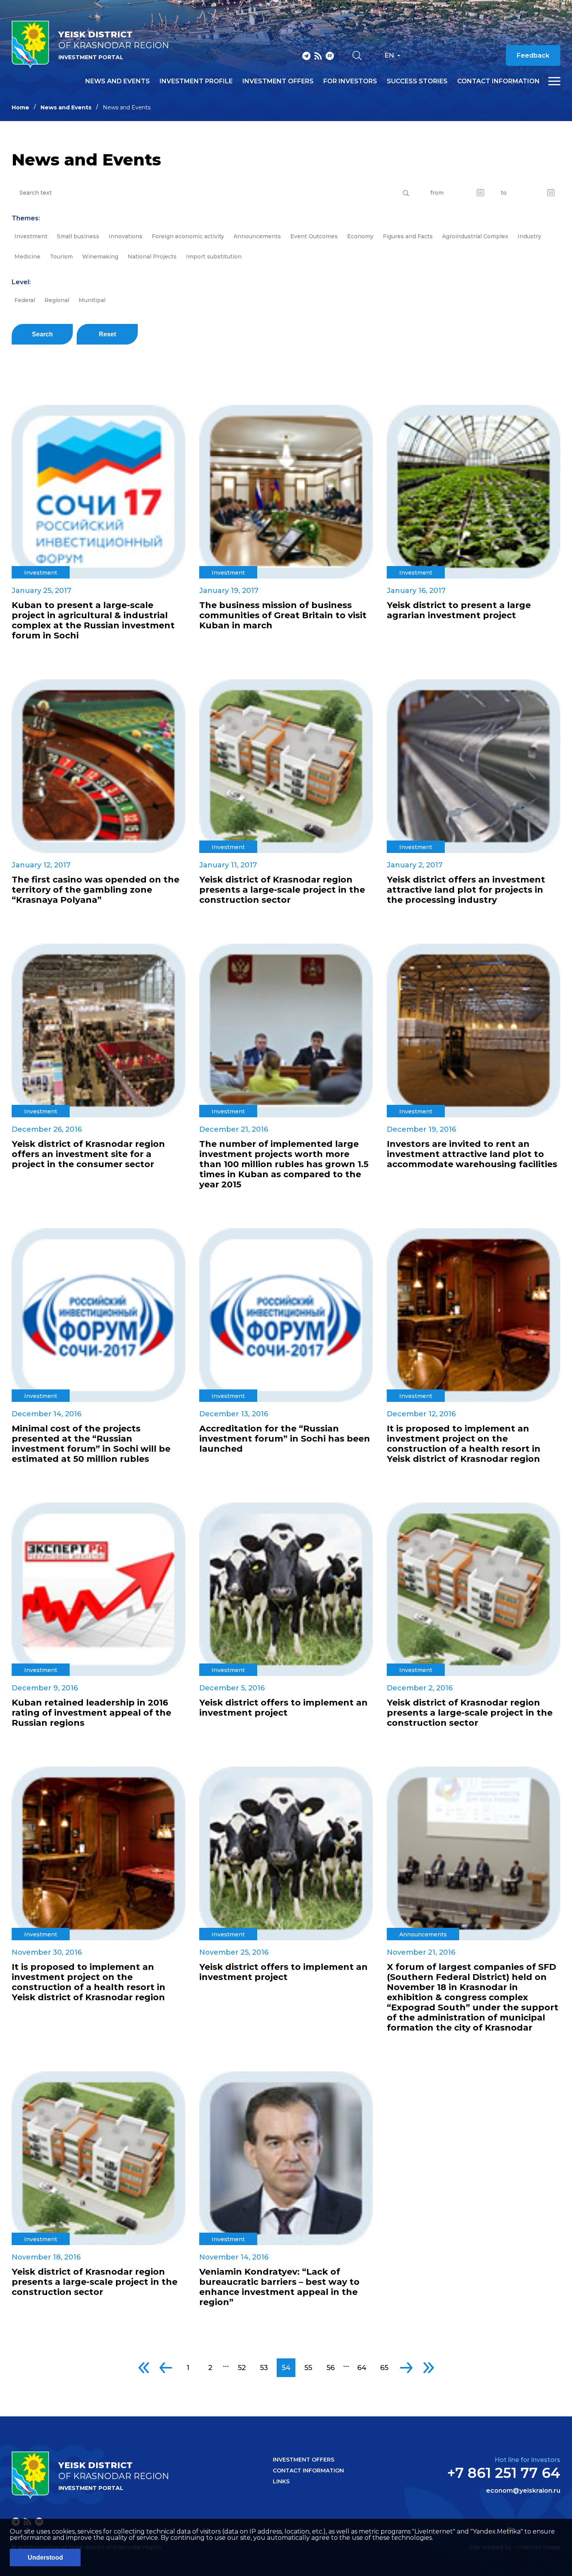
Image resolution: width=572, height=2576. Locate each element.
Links (281, 2481)
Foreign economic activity (188, 236)
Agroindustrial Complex (475, 236)
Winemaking (100, 257)
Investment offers (278, 81)
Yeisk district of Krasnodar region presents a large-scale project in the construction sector (282, 890)
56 (331, 2368)
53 (264, 2368)
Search (42, 334)
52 (242, 2368)
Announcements (257, 236)
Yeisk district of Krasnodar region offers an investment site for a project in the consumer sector (88, 1154)
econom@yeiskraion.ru (523, 2491)
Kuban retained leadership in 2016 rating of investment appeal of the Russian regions (91, 1713)
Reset (107, 334)
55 (308, 2368)
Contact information (498, 81)
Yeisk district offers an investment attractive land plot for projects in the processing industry (466, 890)
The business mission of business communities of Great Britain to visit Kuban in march (283, 615)
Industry (529, 236)
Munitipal (92, 300)
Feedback (533, 55)
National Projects (152, 257)
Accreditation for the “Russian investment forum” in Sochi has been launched (285, 1439)
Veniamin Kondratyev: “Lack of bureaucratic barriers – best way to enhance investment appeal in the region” (279, 2287)
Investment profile (196, 81)
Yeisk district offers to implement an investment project (283, 1708)
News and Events (66, 107)
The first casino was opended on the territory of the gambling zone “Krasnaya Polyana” (96, 890)
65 (384, 2368)
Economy (360, 236)
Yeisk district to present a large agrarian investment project (459, 610)
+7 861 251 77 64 (504, 2473)
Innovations (125, 236)
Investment (31, 236)
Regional (57, 300)
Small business (78, 236)
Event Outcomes (314, 236)
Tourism (61, 257)
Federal (25, 300)
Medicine (27, 257)
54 (286, 2368)
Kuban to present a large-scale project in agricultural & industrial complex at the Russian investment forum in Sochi (93, 621)
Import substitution (214, 257)
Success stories (417, 81)
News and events (118, 81)
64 (362, 2368)
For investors (350, 81)
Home (20, 107)
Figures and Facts (408, 236)
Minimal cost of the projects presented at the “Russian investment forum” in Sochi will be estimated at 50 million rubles (91, 1444)
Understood (45, 2558)
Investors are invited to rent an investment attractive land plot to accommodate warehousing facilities (472, 1154)
